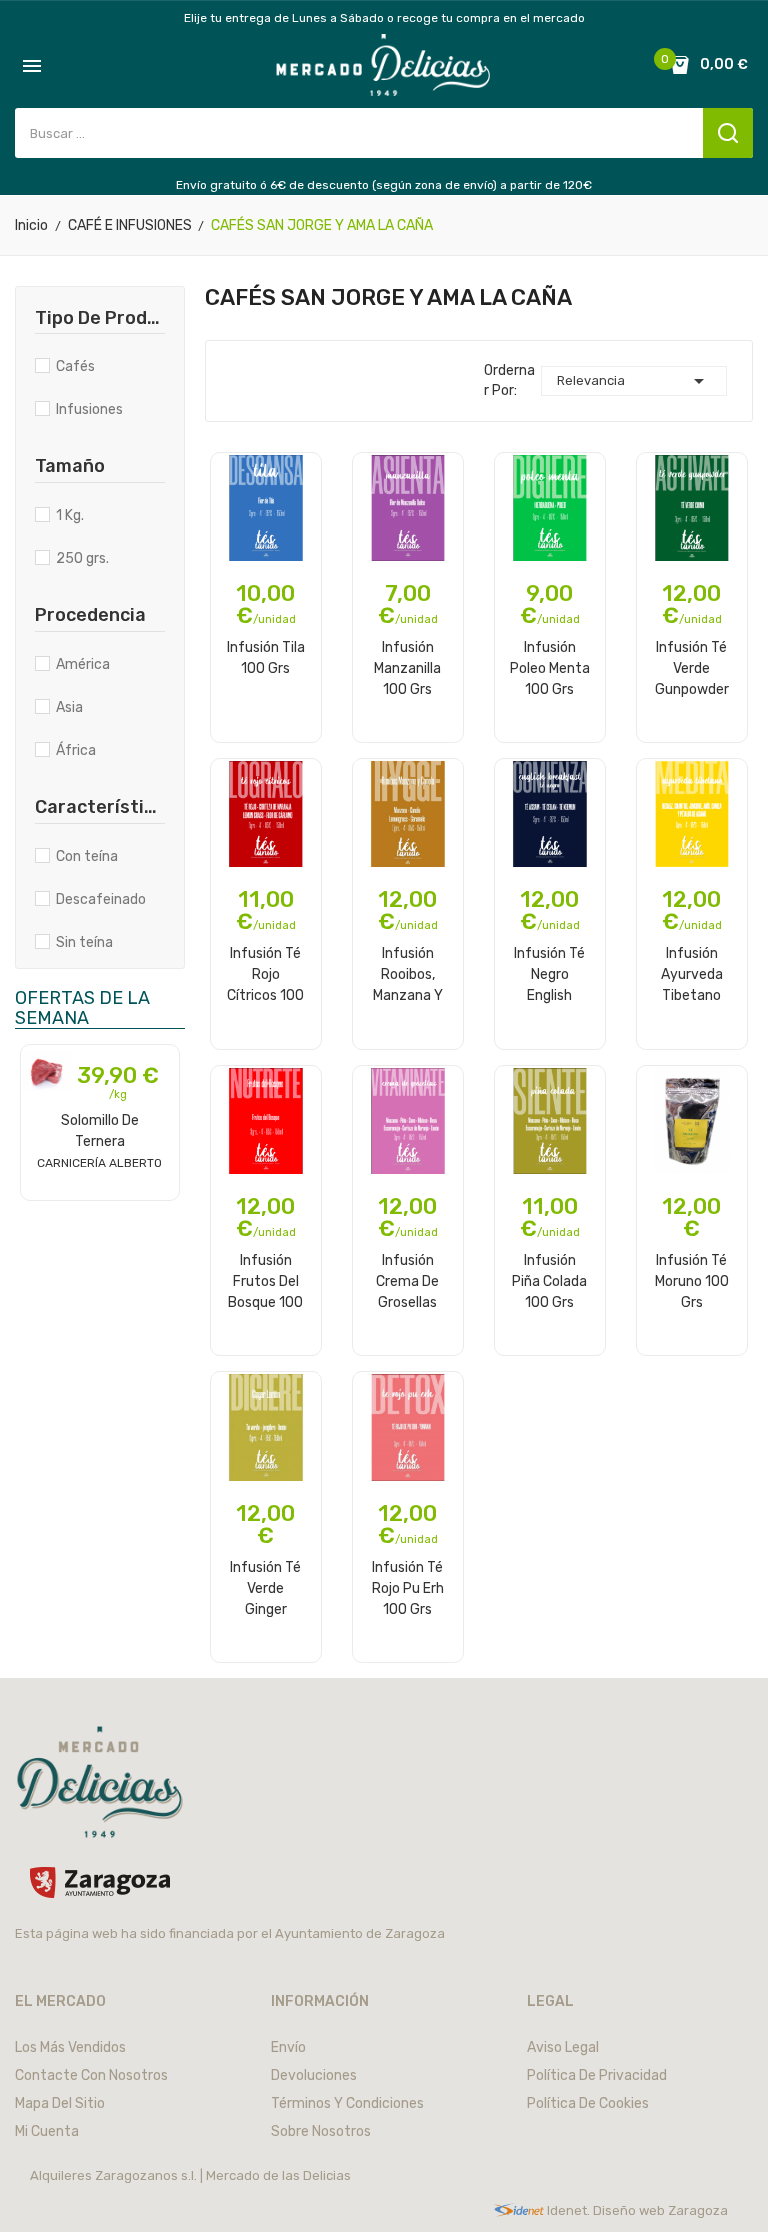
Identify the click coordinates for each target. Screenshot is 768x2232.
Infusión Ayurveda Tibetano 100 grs (692, 974)
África (76, 750)
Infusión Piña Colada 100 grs (549, 1281)
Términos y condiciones (347, 2103)
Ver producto (100, 1198)
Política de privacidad (597, 2075)
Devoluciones (314, 2075)
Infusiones (89, 409)
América (83, 664)
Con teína (87, 856)
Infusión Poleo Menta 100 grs (550, 668)
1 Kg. (70, 515)
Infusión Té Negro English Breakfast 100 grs (549, 974)
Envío (288, 2047)
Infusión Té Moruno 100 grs (692, 1281)
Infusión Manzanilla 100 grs (407, 668)
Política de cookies (588, 2103)
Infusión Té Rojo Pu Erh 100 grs (408, 1588)
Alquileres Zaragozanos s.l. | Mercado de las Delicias (190, 2175)
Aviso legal (563, 2047)
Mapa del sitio (60, 2103)
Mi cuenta (47, 2131)
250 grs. (82, 558)
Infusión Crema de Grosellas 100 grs (407, 1281)
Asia (69, 707)
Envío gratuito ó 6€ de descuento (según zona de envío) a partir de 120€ (384, 185)
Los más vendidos (70, 2047)
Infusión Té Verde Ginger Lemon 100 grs (265, 1588)
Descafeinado (101, 899)
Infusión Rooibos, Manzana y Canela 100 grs (407, 974)
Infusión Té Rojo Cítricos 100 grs (265, 974)
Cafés (75, 366)
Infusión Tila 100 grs (266, 658)
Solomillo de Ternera (99, 1141)
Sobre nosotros (321, 2131)
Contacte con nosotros (91, 2075)
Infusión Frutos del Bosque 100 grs (265, 1281)
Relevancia (634, 381)
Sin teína (84, 942)
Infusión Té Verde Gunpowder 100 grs (692, 668)
